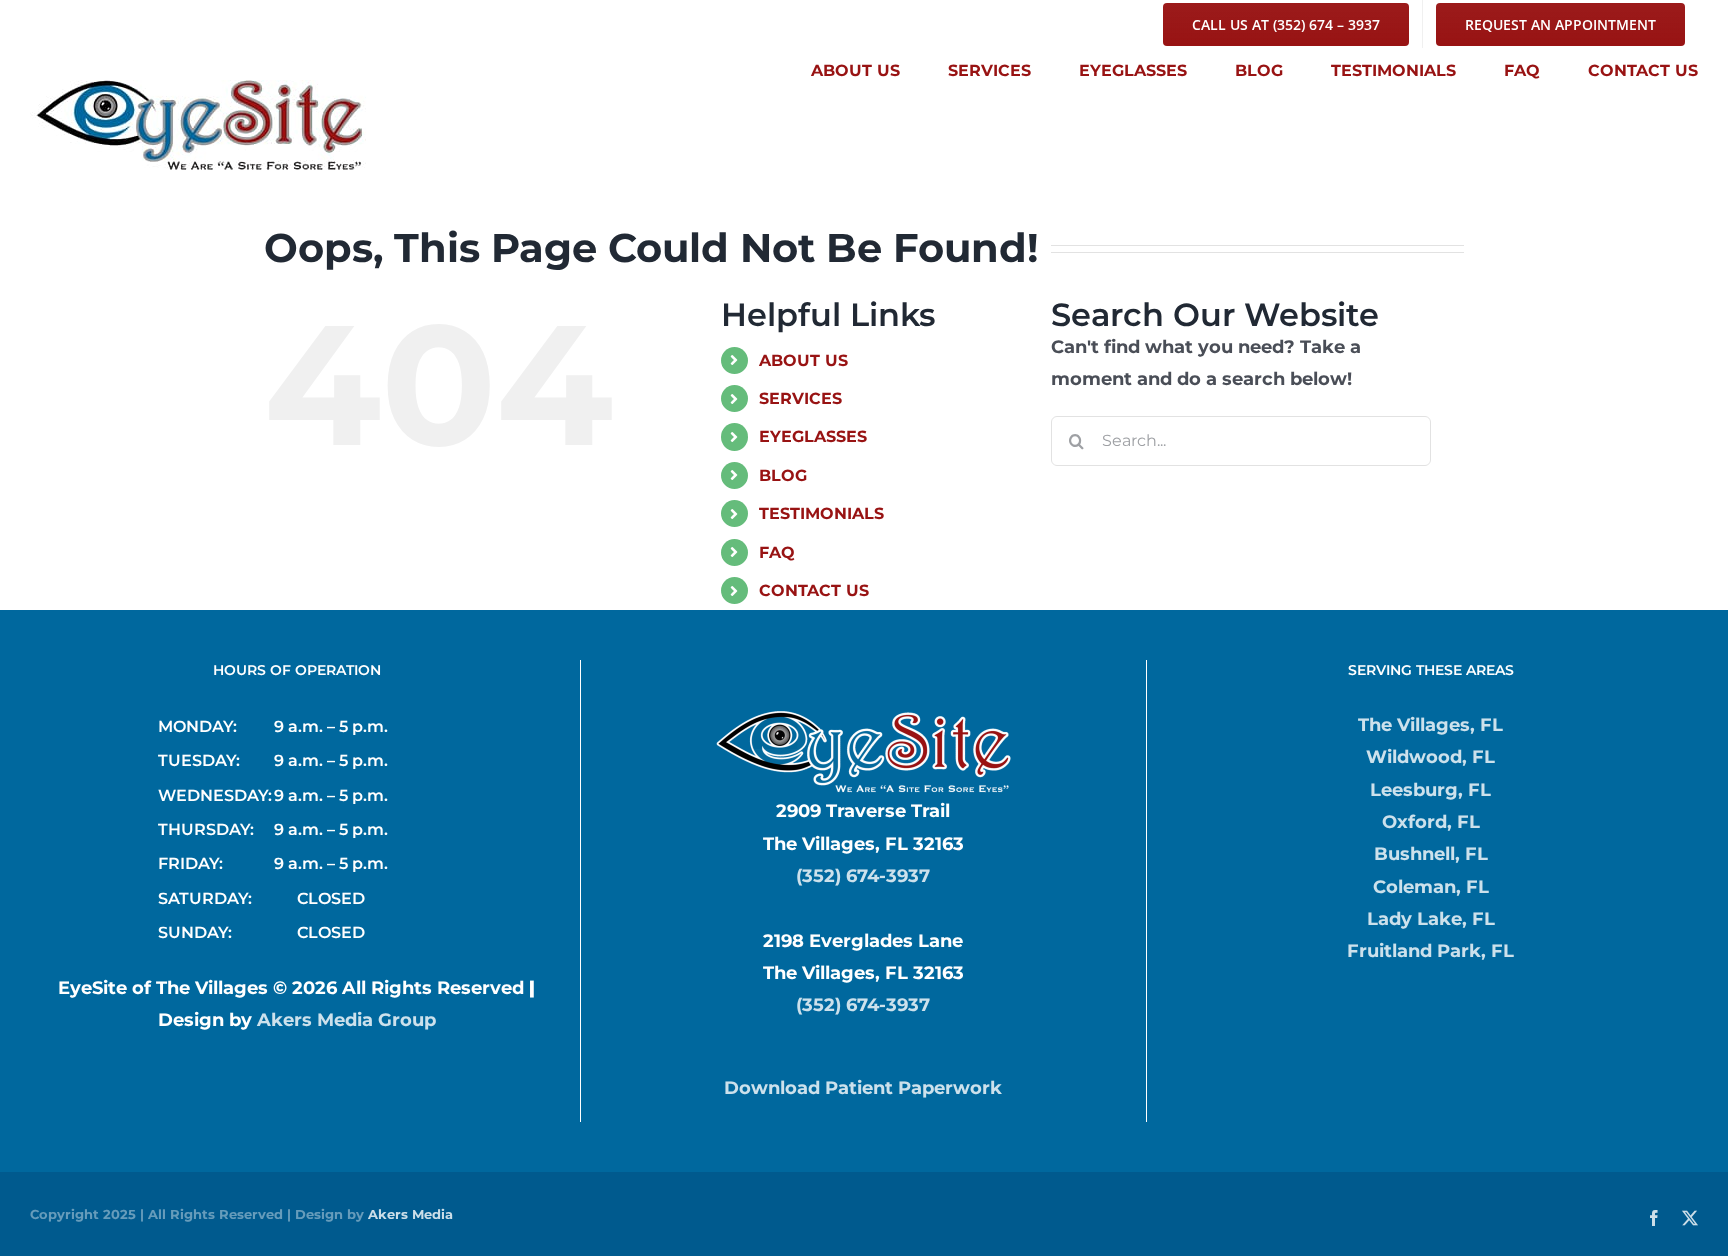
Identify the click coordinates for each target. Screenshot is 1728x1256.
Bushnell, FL (1431, 854)
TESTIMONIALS (821, 513)
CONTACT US (814, 590)
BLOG (783, 475)
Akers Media (410, 1214)
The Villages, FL (1430, 725)
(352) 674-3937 (863, 876)
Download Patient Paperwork (863, 1088)
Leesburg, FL (1430, 790)
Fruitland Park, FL (1430, 951)
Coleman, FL (1431, 887)
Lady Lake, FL (1431, 919)
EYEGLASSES (813, 436)
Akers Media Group (346, 1020)
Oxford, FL (1431, 822)
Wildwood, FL (1430, 757)
